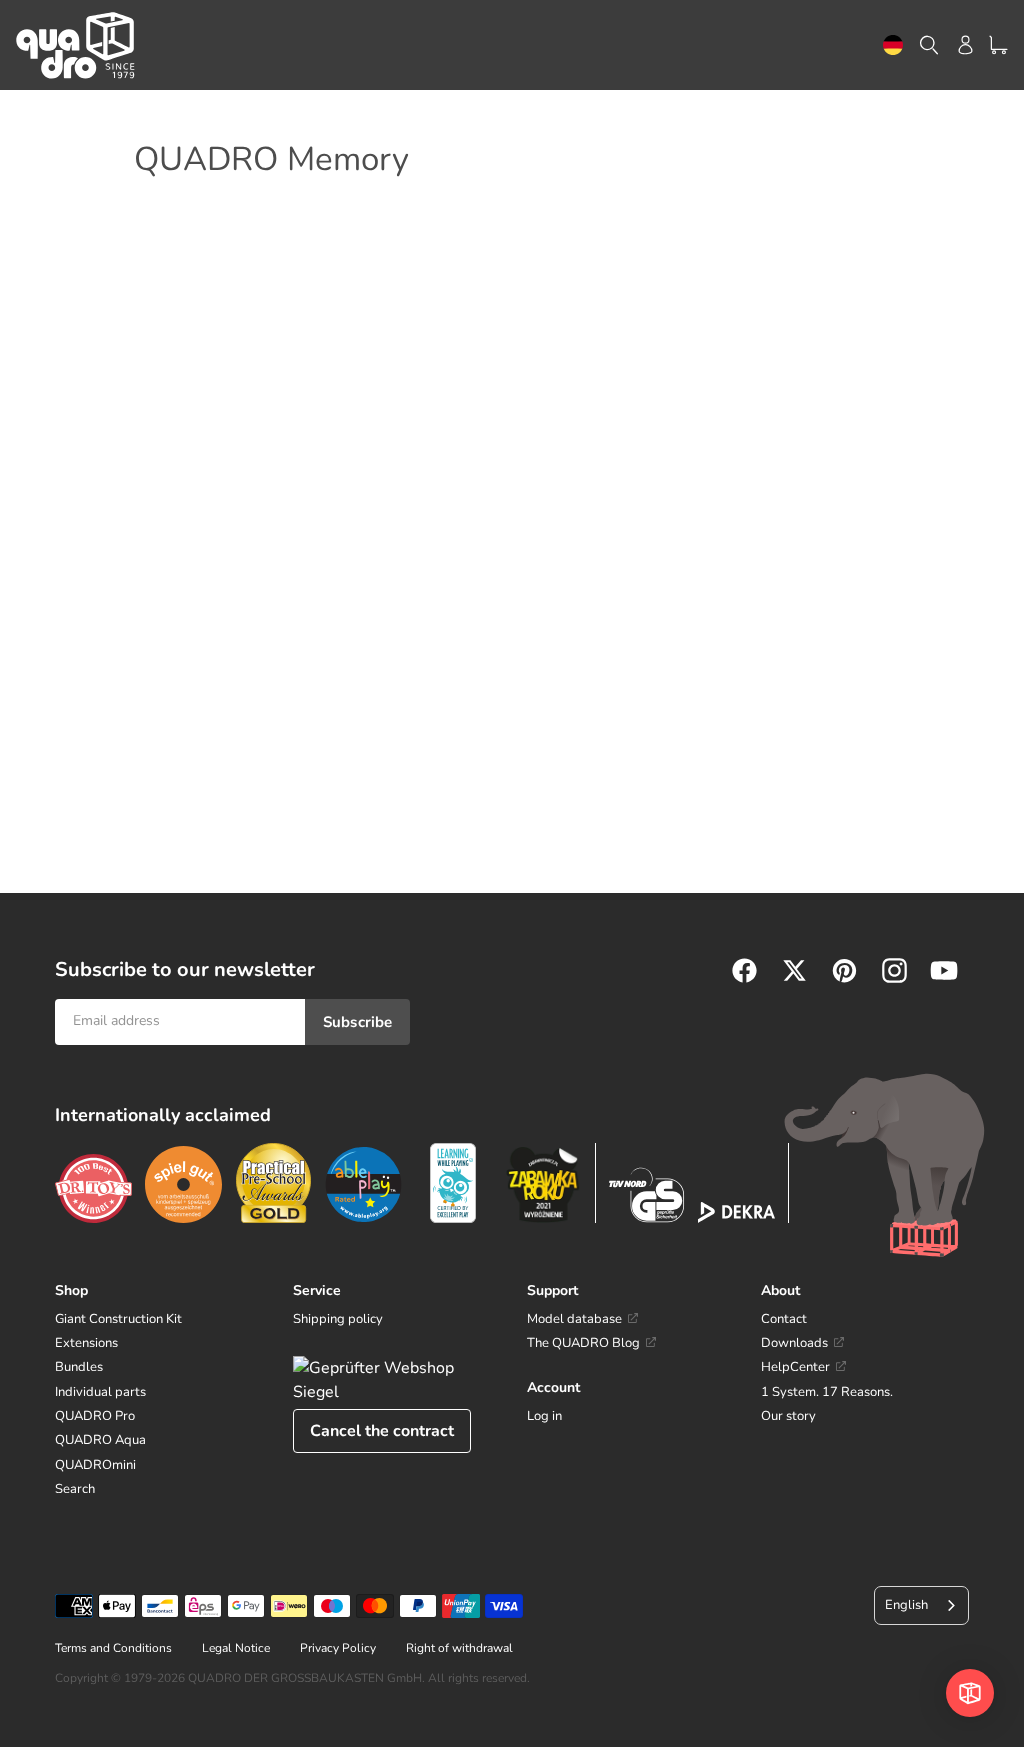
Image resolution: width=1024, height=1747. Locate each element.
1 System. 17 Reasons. (827, 1392)
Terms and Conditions (113, 1648)
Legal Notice (236, 1648)
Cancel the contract (382, 1431)
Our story (788, 1416)
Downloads (794, 1343)
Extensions (86, 1343)
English (906, 1605)
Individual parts (100, 1392)
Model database (574, 1319)
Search (75, 1489)
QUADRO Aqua (100, 1440)
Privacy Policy (338, 1648)
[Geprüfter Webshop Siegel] (395, 1380)
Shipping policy (338, 1319)
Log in (544, 1416)
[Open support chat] (970, 1693)
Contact (784, 1319)
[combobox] (893, 45)
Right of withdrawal (459, 1648)
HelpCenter (795, 1367)
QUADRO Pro (95, 1416)
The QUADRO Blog (583, 1343)
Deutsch (893, 45)
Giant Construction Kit (118, 1319)
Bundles (79, 1367)
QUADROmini (95, 1465)
